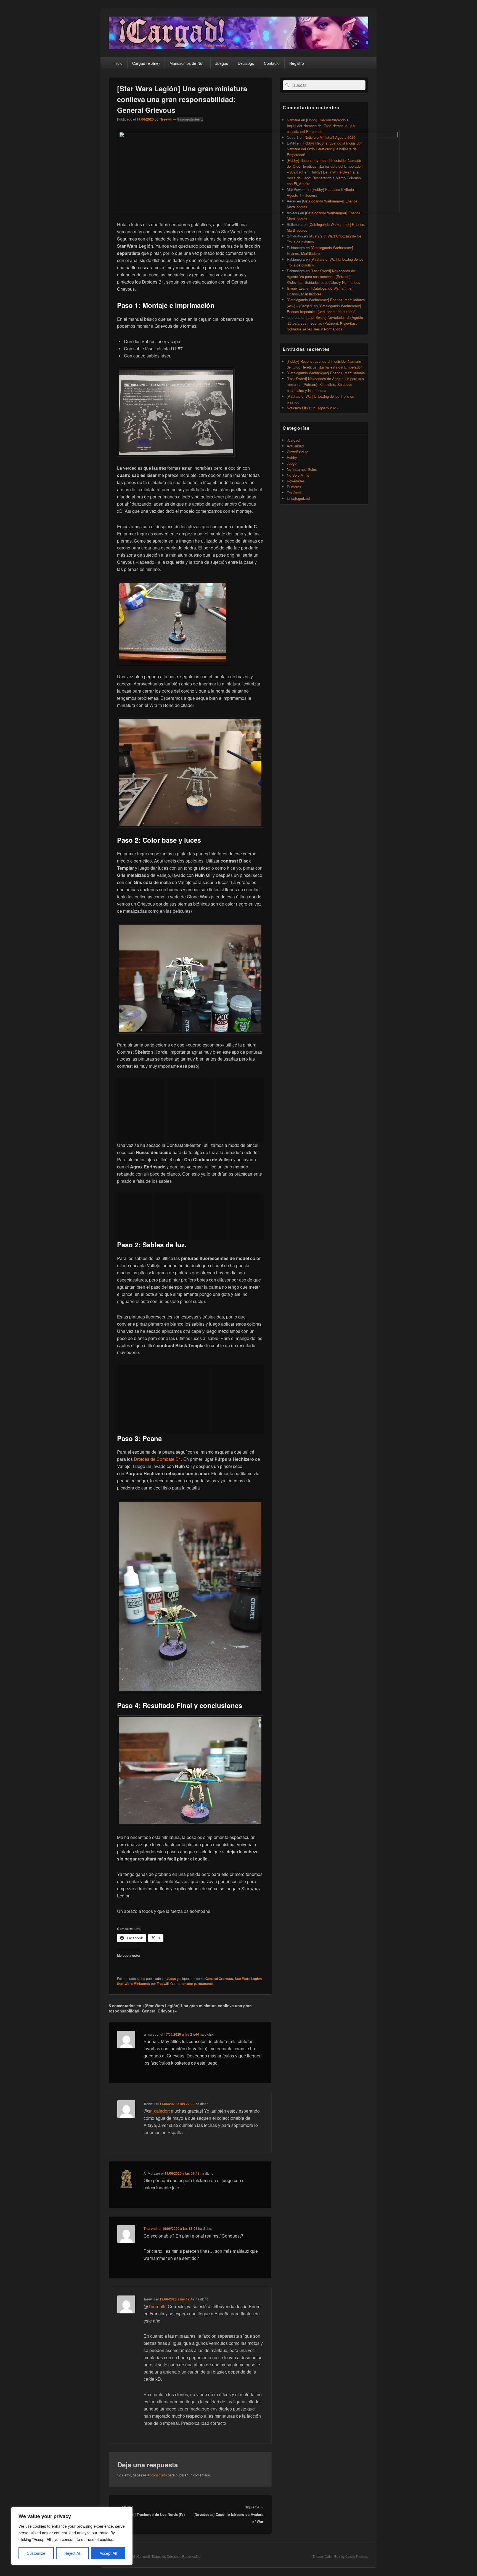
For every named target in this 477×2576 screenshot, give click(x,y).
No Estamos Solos (302, 469)
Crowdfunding (298, 452)
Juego (171, 1979)
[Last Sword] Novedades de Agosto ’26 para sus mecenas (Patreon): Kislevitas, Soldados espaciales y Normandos (324, 277)
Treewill (166, 119)
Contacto (272, 63)
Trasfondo (295, 492)
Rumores (294, 487)
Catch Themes (357, 2556)
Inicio (118, 63)
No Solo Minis (298, 475)
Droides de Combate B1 (157, 1459)
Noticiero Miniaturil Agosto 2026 (312, 408)
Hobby (292, 457)
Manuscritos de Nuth (188, 63)
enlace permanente (198, 1984)
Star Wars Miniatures (134, 1984)
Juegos (222, 63)
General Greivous (219, 1979)
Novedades (296, 481)
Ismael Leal (296, 288)
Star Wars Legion (248, 1979)
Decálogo (246, 63)
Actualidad (295, 446)
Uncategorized (298, 498)
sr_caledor (158, 2111)
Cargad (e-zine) (146, 63)
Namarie (293, 120)
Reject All (72, 2553)
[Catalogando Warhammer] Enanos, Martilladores (326, 373)
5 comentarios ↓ (190, 119)
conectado (159, 2475)
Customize (36, 2553)
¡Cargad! (294, 440)
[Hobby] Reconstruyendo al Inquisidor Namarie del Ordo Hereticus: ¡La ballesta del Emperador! (321, 126)
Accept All (108, 2553)
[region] (72, 2536)
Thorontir (151, 2228)
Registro (297, 63)
